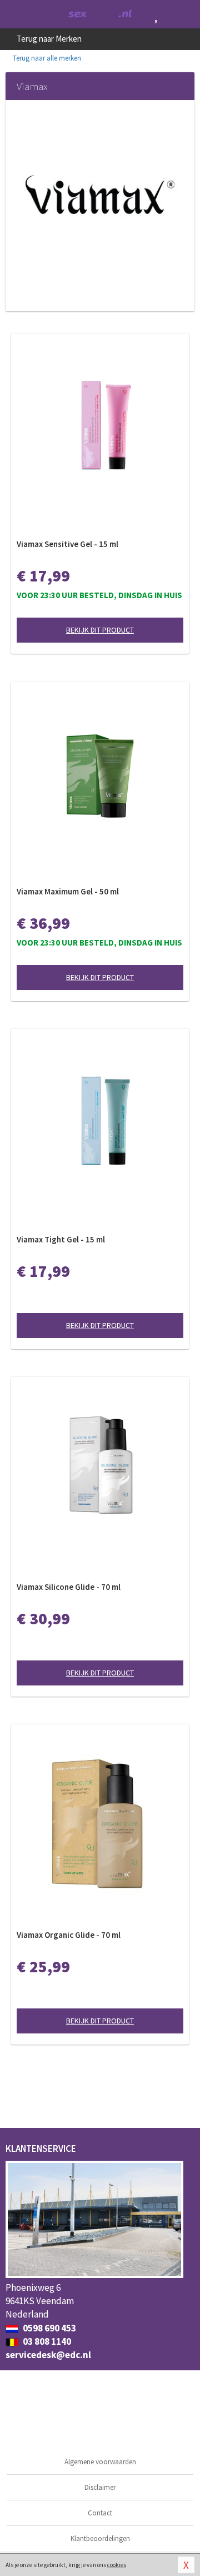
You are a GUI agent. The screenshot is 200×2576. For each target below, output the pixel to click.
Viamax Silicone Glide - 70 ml (69, 1587)
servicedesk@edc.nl (48, 2355)
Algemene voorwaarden (100, 2462)
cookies (117, 2565)
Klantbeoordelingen (100, 2538)
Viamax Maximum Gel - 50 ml (68, 891)
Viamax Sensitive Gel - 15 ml (67, 544)
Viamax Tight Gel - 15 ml (61, 1239)
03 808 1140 (46, 2341)
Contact (100, 2513)
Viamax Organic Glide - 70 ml (69, 1935)
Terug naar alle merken (46, 58)
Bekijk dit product (100, 630)
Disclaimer (100, 2487)
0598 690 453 (49, 2328)
